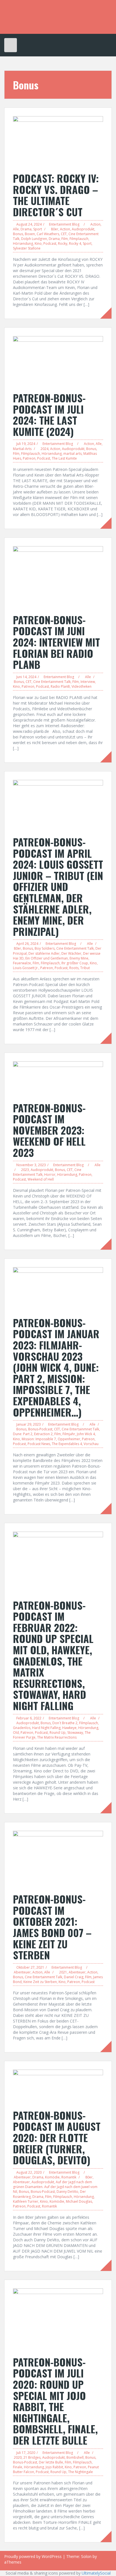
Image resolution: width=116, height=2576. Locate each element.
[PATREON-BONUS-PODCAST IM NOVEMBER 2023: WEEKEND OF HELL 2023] (58, 1078)
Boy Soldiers (45, 948)
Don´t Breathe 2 (65, 1723)
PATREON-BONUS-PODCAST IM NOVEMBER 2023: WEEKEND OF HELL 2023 (49, 1130)
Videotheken (82, 686)
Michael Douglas (79, 2201)
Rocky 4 (75, 243)
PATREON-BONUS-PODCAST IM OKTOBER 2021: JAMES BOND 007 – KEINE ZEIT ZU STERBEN (52, 1927)
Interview (88, 682)
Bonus (18, 234)
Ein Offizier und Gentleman (47, 958)
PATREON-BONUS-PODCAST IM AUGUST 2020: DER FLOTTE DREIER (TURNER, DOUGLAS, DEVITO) (57, 2137)
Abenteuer (22, 1972)
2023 (25, 1170)
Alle (16, 229)
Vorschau (91, 1444)
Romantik (69, 2177)
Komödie (52, 2177)
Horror (50, 1175)
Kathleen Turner (26, 2201)
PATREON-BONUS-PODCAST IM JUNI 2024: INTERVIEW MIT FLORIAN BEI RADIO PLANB (56, 642)
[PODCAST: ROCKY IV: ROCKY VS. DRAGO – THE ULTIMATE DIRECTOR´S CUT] (58, 141)
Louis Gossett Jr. (26, 968)
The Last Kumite (64, 458)
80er (55, 229)
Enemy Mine (79, 958)
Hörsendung (23, 243)
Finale (18, 2467)
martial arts (72, 454)
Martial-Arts (22, 449)
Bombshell (75, 2457)
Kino (38, 243)
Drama (26, 229)
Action (95, 224)
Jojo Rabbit (54, 2467)
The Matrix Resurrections (57, 1737)
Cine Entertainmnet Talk (80, 1429)
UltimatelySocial (96, 2573)
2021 (63, 1972)
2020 (18, 2457)
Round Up (58, 1733)
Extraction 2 (43, 1434)
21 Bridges (32, 2457)
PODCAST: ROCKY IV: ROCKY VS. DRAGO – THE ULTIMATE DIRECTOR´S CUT (56, 195)
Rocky (63, 243)
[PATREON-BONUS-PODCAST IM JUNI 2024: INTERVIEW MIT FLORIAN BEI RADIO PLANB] (58, 577)
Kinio (44, 2201)
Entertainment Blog (64, 224)
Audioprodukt (83, 229)
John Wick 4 (86, 1434)
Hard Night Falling (46, 1728)
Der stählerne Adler (44, 953)
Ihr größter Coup (75, 963)
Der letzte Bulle (51, 2462)
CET (64, 234)
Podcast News (39, 1444)
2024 (44, 449)
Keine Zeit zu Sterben (40, 1982)
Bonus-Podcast (40, 1429)
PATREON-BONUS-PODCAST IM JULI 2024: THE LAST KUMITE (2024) (49, 414)
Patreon (29, 458)
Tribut (85, 968)
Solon (86, 2556)
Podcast (50, 243)
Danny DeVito (67, 2192)
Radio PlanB (60, 686)
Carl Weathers (48, 234)
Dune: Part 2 (23, 1434)
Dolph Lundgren (34, 239)
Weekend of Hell (41, 1179)
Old (16, 1733)
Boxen (30, 234)
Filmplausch (79, 239)
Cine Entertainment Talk (52, 682)
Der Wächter (71, 953)
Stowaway (75, 1733)
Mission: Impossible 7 (39, 1439)
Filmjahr (69, 1434)
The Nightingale (81, 2472)
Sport (38, 229)
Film (65, 239)
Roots (74, 968)
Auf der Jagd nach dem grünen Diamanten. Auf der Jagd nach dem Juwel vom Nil (55, 2187)
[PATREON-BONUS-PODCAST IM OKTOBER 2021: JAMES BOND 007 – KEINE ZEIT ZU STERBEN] (58, 1859)
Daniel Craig (74, 1977)
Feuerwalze (22, 963)
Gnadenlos (22, 1728)
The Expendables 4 (67, 1444)
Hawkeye (69, 1728)
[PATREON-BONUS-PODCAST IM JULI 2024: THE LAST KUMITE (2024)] (58, 361)
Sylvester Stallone (27, 248)
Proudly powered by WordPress (33, 2556)
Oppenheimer (69, 1439)
